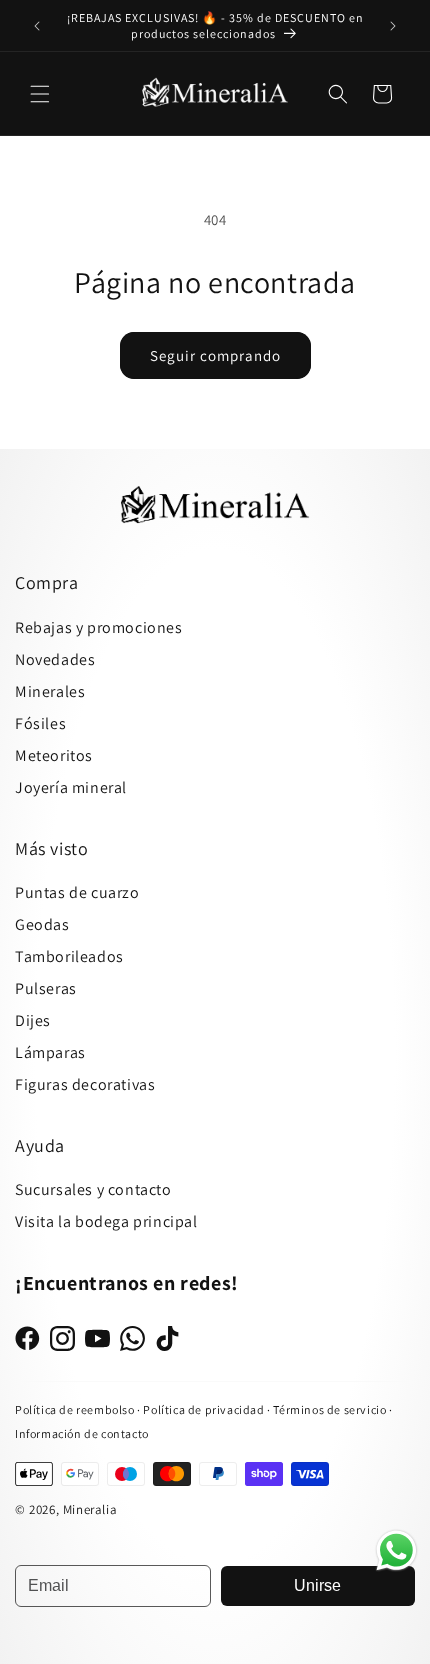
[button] (40, 94)
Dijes (33, 1020)
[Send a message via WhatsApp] (396, 1550)
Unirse (317, 1585)
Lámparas (50, 1052)
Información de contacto (82, 1433)
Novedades (55, 659)
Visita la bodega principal (106, 1221)
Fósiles (40, 723)
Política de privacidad (205, 1409)
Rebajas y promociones (99, 627)
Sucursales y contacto (93, 1189)
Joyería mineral (71, 787)
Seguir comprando (215, 355)
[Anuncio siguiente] (393, 26)
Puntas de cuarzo (77, 892)
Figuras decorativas (85, 1084)
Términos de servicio (329, 1409)
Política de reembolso (75, 1409)
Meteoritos (54, 755)
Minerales (50, 691)
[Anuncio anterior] (37, 26)
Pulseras (46, 988)
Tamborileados (69, 956)
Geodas (42, 924)
